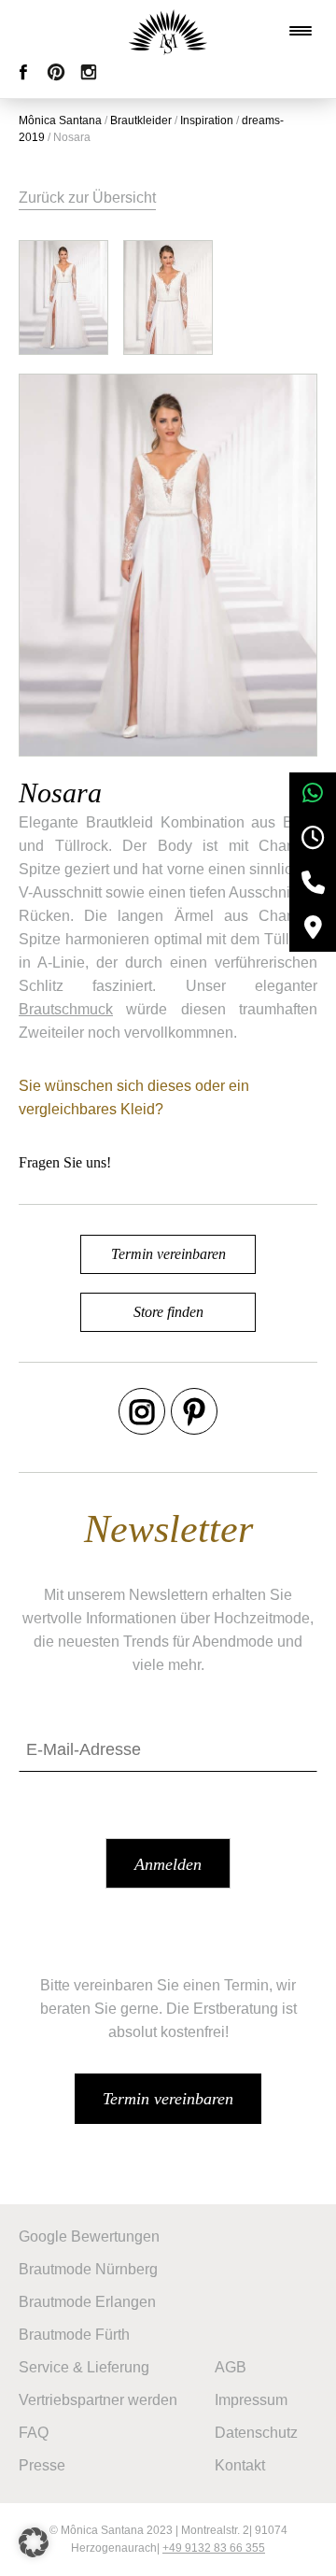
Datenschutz (256, 2433)
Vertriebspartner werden (98, 2400)
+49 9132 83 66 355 (214, 2548)
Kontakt (240, 2465)
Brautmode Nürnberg (88, 2269)
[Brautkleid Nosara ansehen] (63, 297)
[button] (34, 2542)
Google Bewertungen (89, 2236)
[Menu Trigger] (301, 31)
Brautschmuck (66, 1009)
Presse (42, 2465)
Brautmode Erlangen (87, 2302)
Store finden (168, 1312)
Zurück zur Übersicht (87, 198)
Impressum (251, 2400)
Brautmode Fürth (74, 2335)
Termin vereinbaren (168, 1254)
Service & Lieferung (84, 2367)
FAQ (34, 2433)
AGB (231, 2367)
